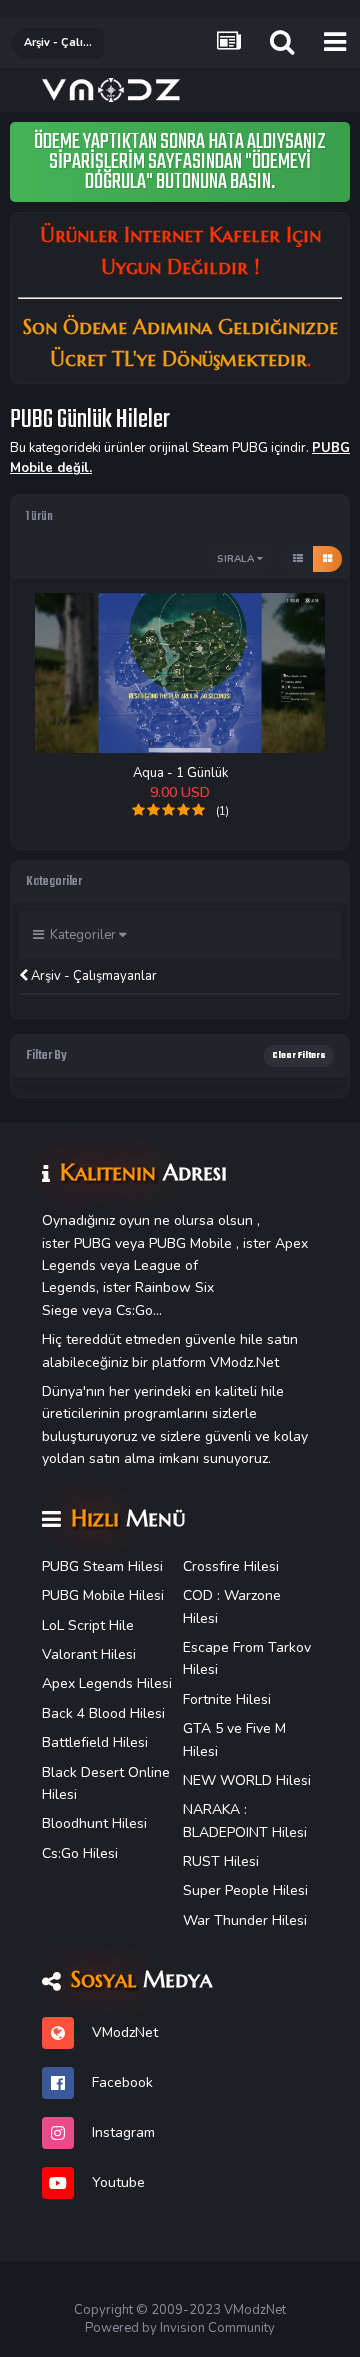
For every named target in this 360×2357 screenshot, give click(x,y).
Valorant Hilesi (89, 1654)
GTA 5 (203, 1728)
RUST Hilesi (221, 1861)
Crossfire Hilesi (231, 1566)
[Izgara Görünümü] (327, 559)
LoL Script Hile (88, 1625)
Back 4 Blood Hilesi (103, 1713)
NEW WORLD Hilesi (247, 1780)
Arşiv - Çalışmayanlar (92, 976)
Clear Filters (299, 1055)
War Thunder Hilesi (245, 1920)
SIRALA (237, 559)
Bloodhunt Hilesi (94, 1823)
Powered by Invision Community (180, 2328)
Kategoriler (81, 935)
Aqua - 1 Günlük (180, 773)
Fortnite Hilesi (227, 1699)
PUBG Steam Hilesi (102, 1566)
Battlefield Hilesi (95, 1742)
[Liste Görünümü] (298, 559)
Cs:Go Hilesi (80, 1853)
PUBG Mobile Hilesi (103, 1595)
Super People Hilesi (245, 1890)
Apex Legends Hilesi (107, 1683)
